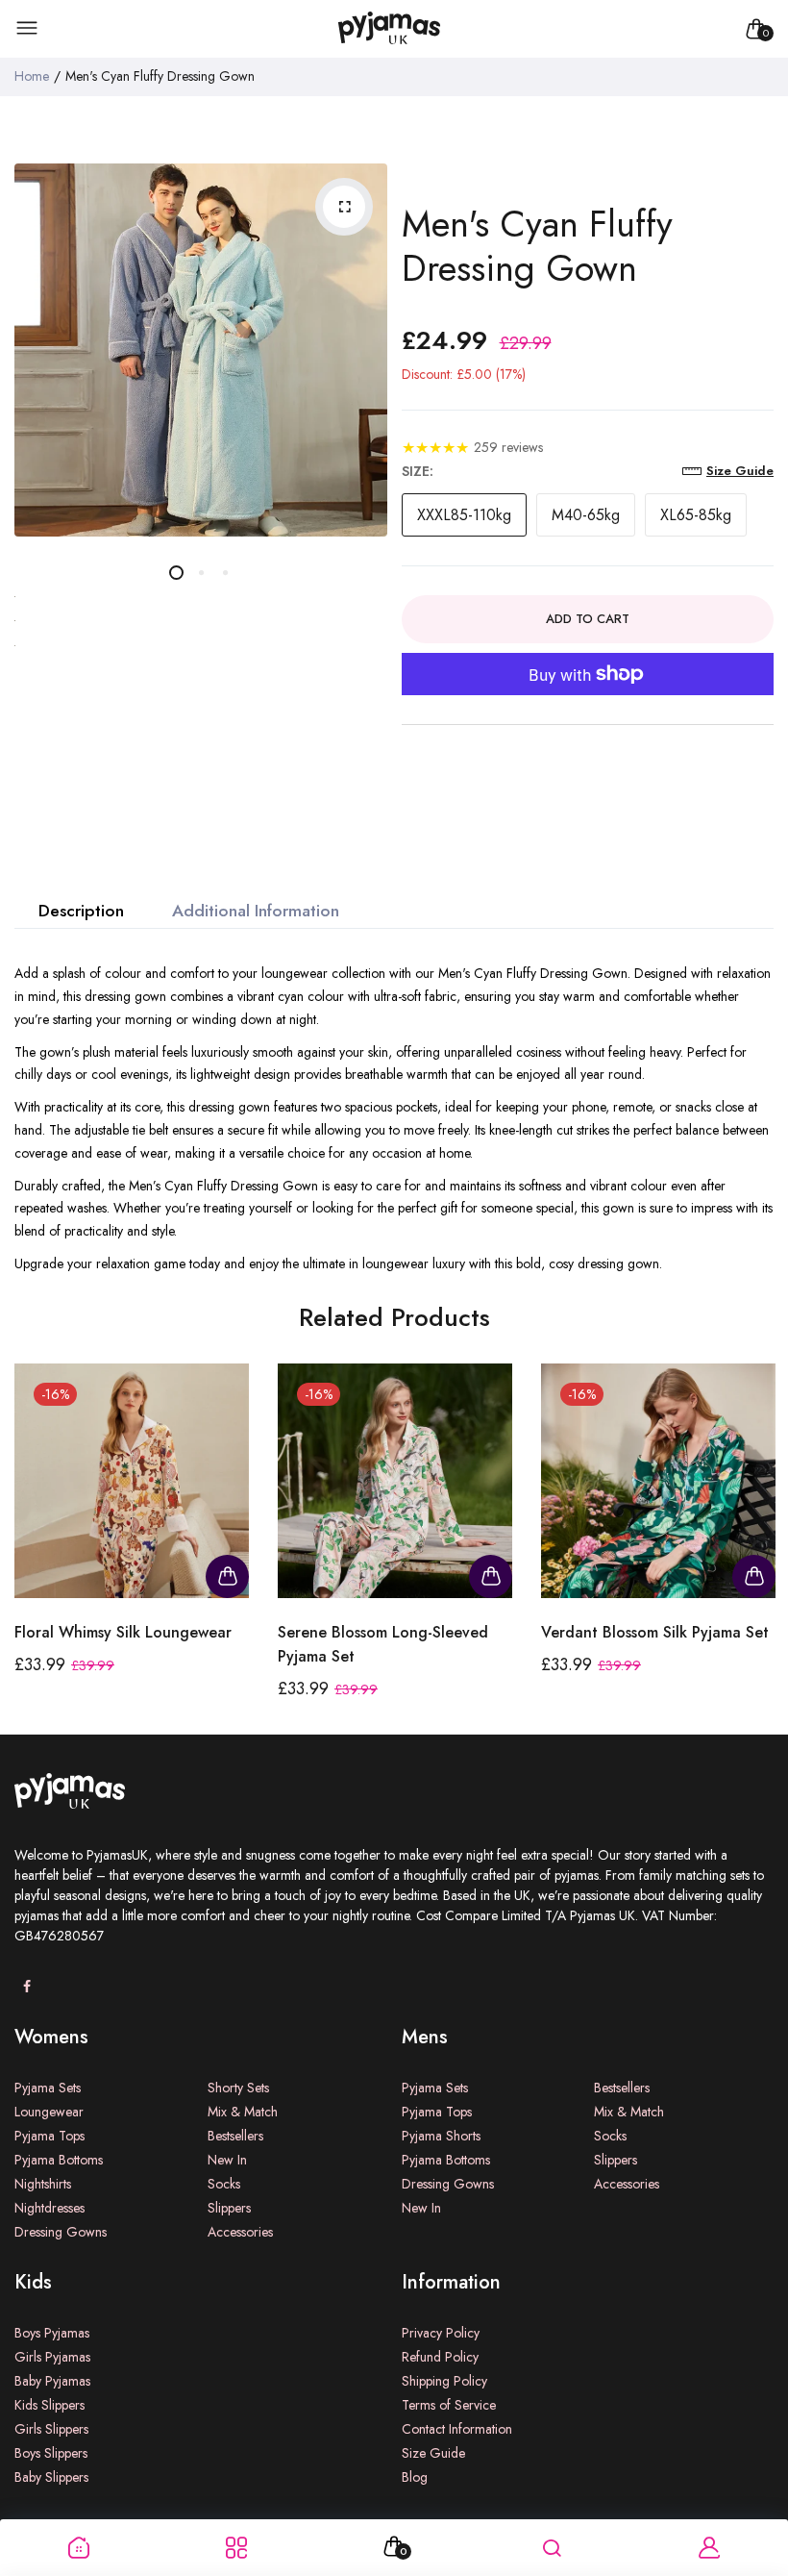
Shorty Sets (238, 2088)
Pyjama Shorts (441, 2136)
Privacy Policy (441, 2333)
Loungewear (49, 2112)
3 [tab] (224, 573)
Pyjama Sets (48, 2088)
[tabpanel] (201, 350)
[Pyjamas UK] (389, 29)
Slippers (229, 2208)
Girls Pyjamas (52, 2357)
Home (32, 76)
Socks (224, 2184)
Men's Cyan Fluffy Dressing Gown (537, 246)
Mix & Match (243, 2112)
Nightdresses (49, 2208)
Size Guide (433, 2453)
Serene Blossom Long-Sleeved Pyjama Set (383, 1644)
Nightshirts (43, 2184)
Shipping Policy (444, 2381)
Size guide (740, 471)
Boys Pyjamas (52, 2333)
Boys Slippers (51, 2453)
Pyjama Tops (49, 2136)
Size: (418, 471)
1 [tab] (176, 573)
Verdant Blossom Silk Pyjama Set (655, 1632)
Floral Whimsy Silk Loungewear (123, 1632)
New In (227, 2160)
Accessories (240, 2232)
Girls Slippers (51, 2429)
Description (81, 911)
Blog (415, 2477)
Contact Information (457, 2429)
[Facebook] (26, 1987)
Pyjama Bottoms (59, 2160)
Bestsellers (235, 2136)
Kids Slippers (49, 2405)
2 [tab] (200, 573)
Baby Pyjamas (52, 2381)
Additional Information (256, 911)
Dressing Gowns (61, 2232)
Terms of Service (449, 2405)
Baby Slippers (51, 2477)
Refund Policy (440, 2357)
